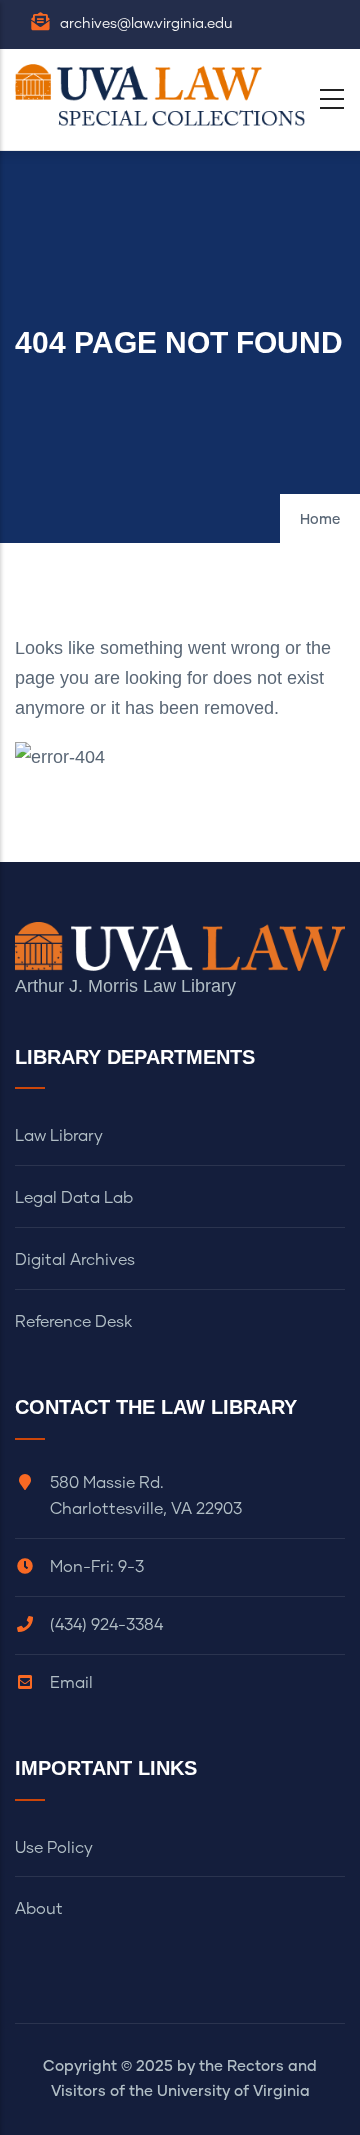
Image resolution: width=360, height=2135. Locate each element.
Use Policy (54, 1848)
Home (320, 520)
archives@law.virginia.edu (146, 24)
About (39, 1909)
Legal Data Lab (74, 1198)
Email (71, 1683)
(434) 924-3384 (106, 1625)
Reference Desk (73, 1322)
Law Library (59, 1136)
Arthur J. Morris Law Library (125, 986)
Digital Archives (75, 1260)
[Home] (165, 95)
